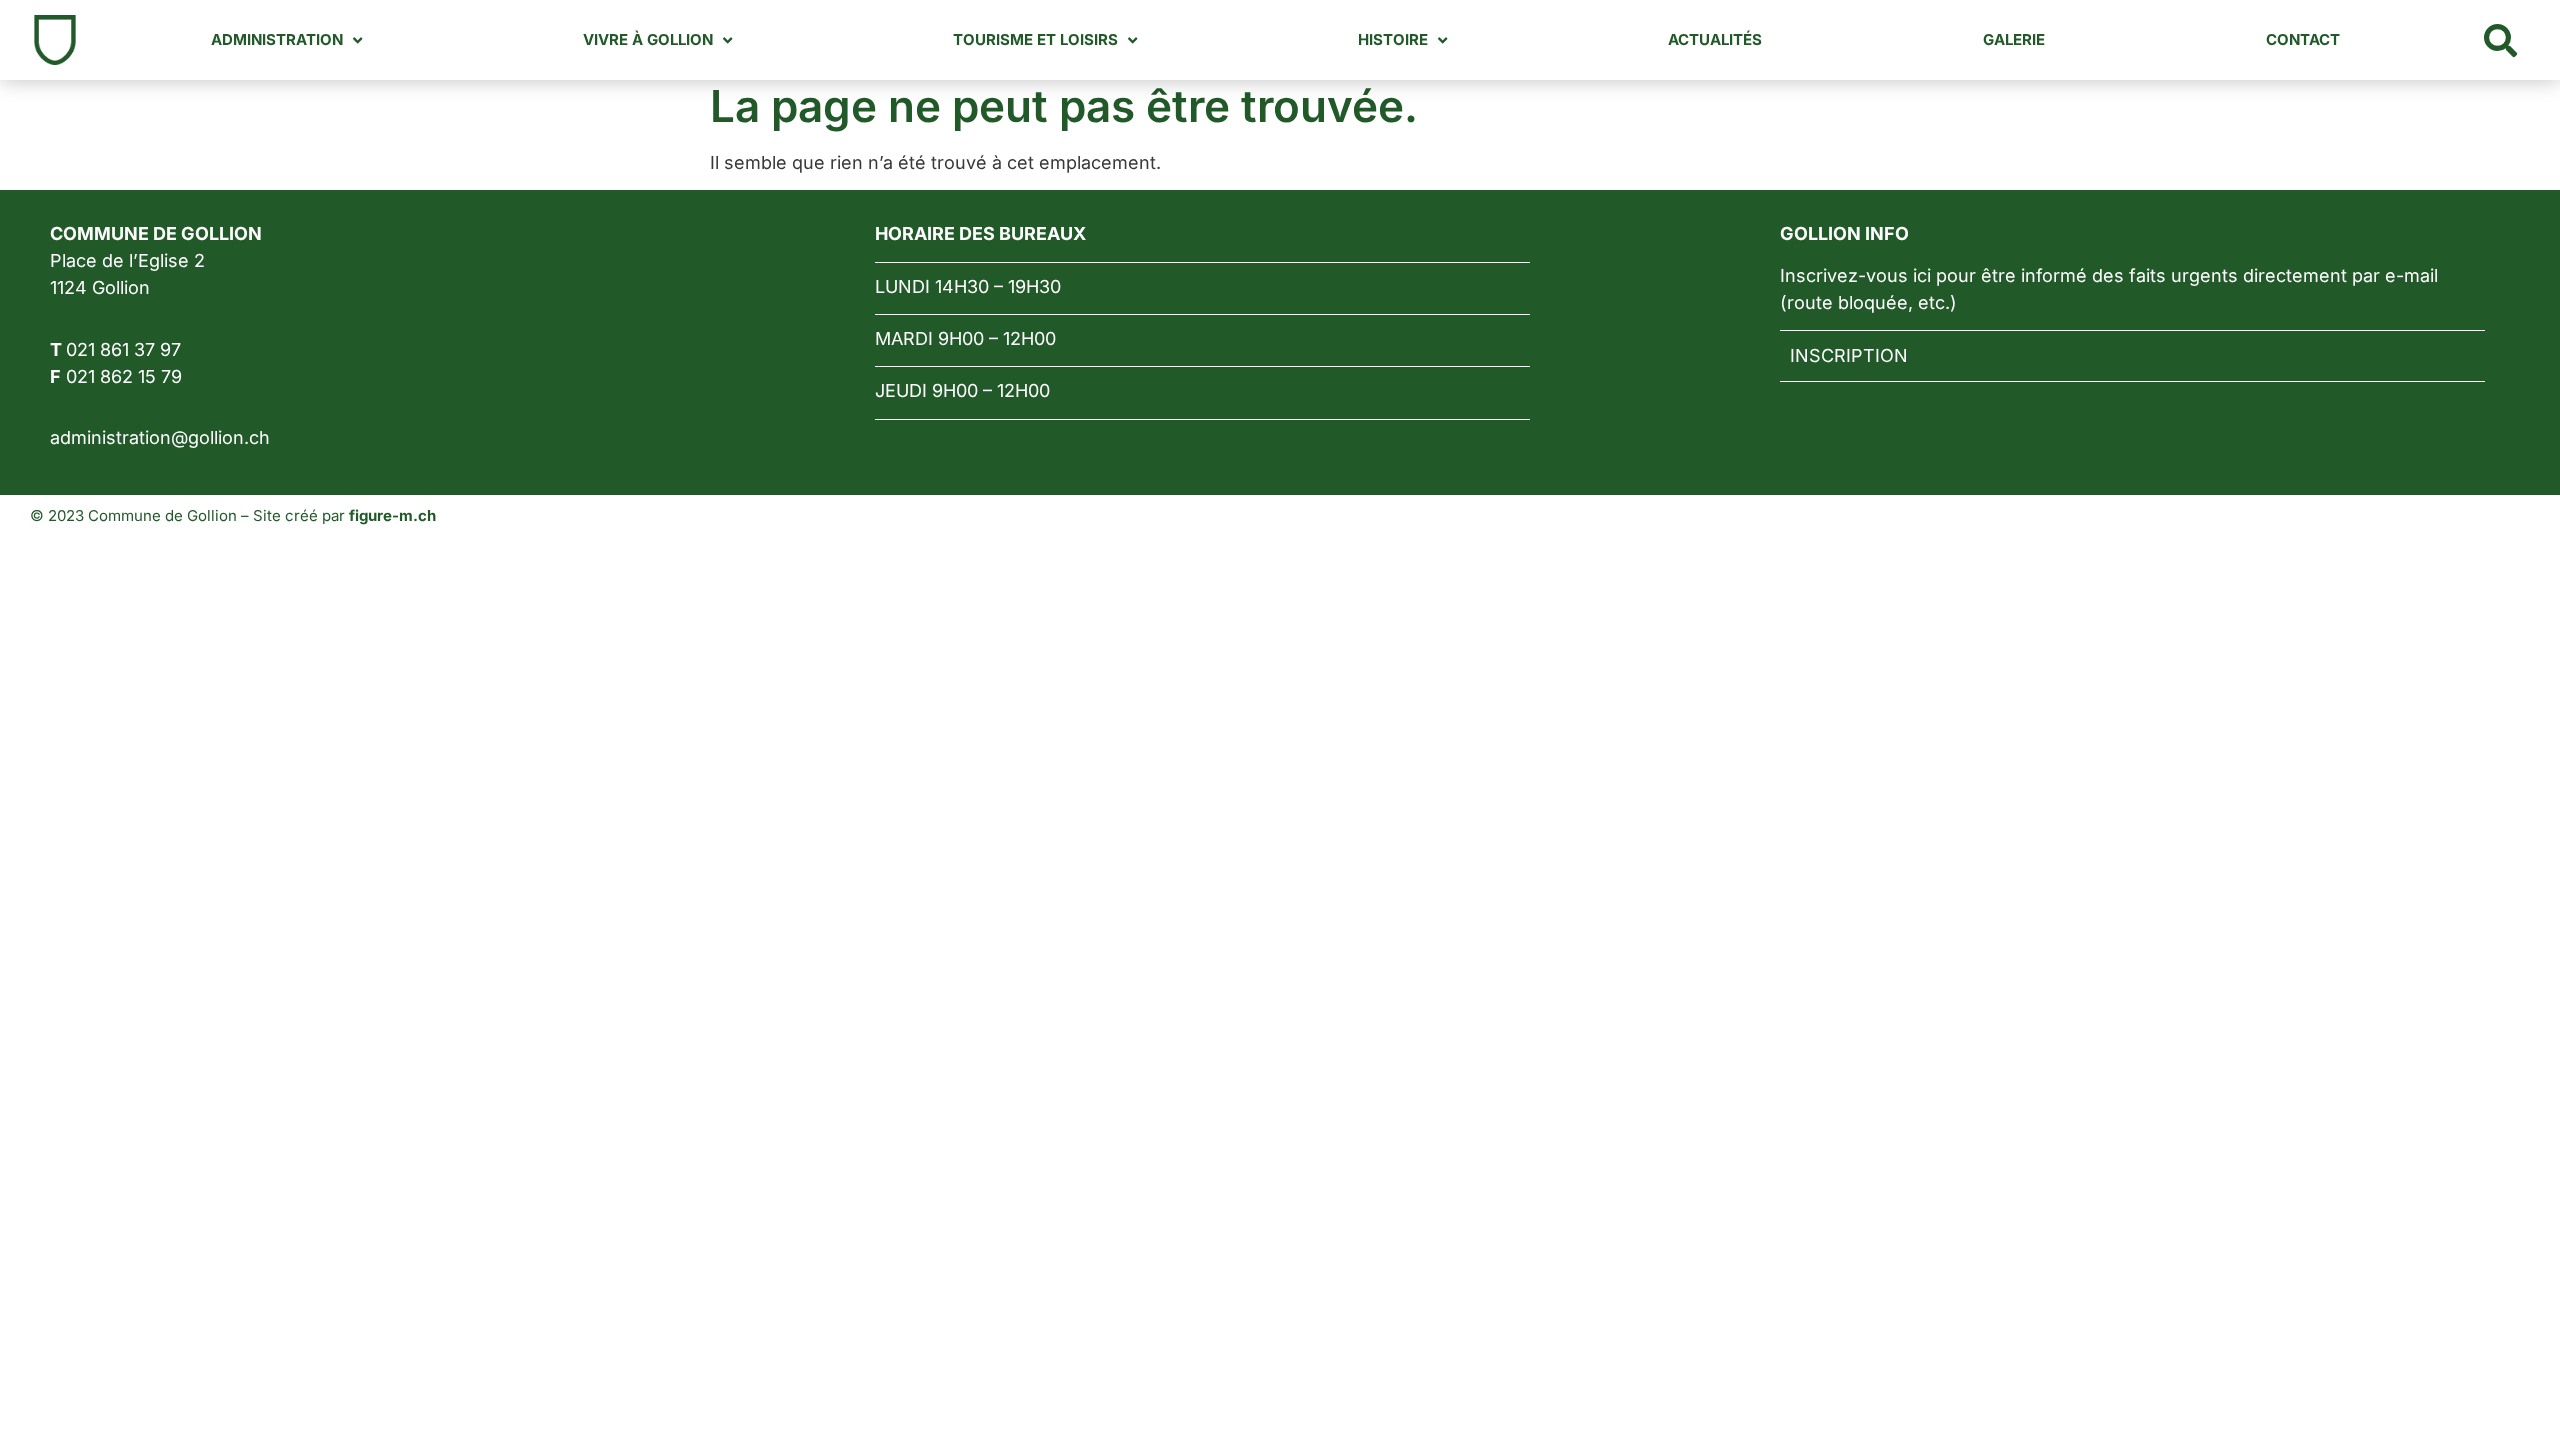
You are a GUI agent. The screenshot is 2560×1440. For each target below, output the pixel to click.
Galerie (2014, 39)
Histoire (1393, 39)
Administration (277, 39)
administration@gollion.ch (160, 437)
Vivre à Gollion (648, 39)
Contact (2303, 39)
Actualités (1715, 39)
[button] (2500, 40)
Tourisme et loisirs (1035, 39)
